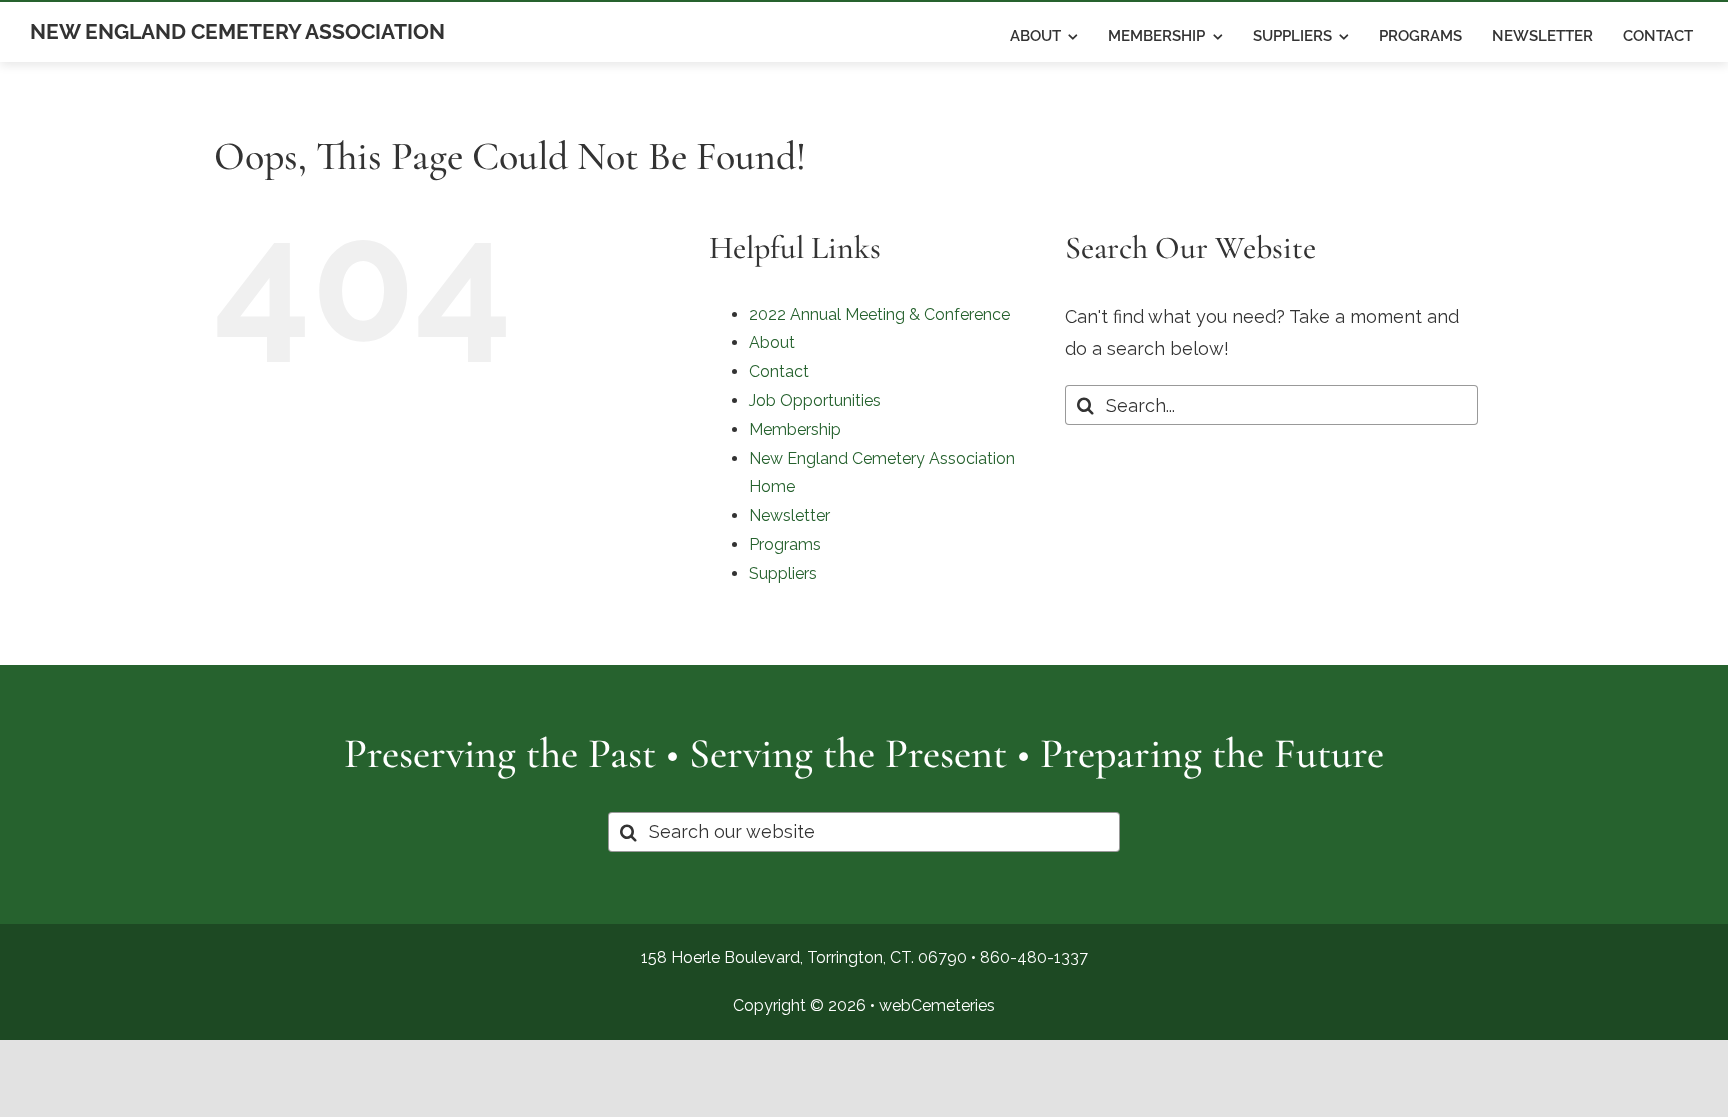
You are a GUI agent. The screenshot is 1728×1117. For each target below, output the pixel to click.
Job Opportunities (815, 400)
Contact (779, 371)
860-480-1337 (1034, 957)
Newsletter (789, 515)
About (772, 342)
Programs (785, 544)
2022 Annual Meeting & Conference (879, 314)
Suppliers (783, 573)
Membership (795, 429)
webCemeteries (937, 1005)
